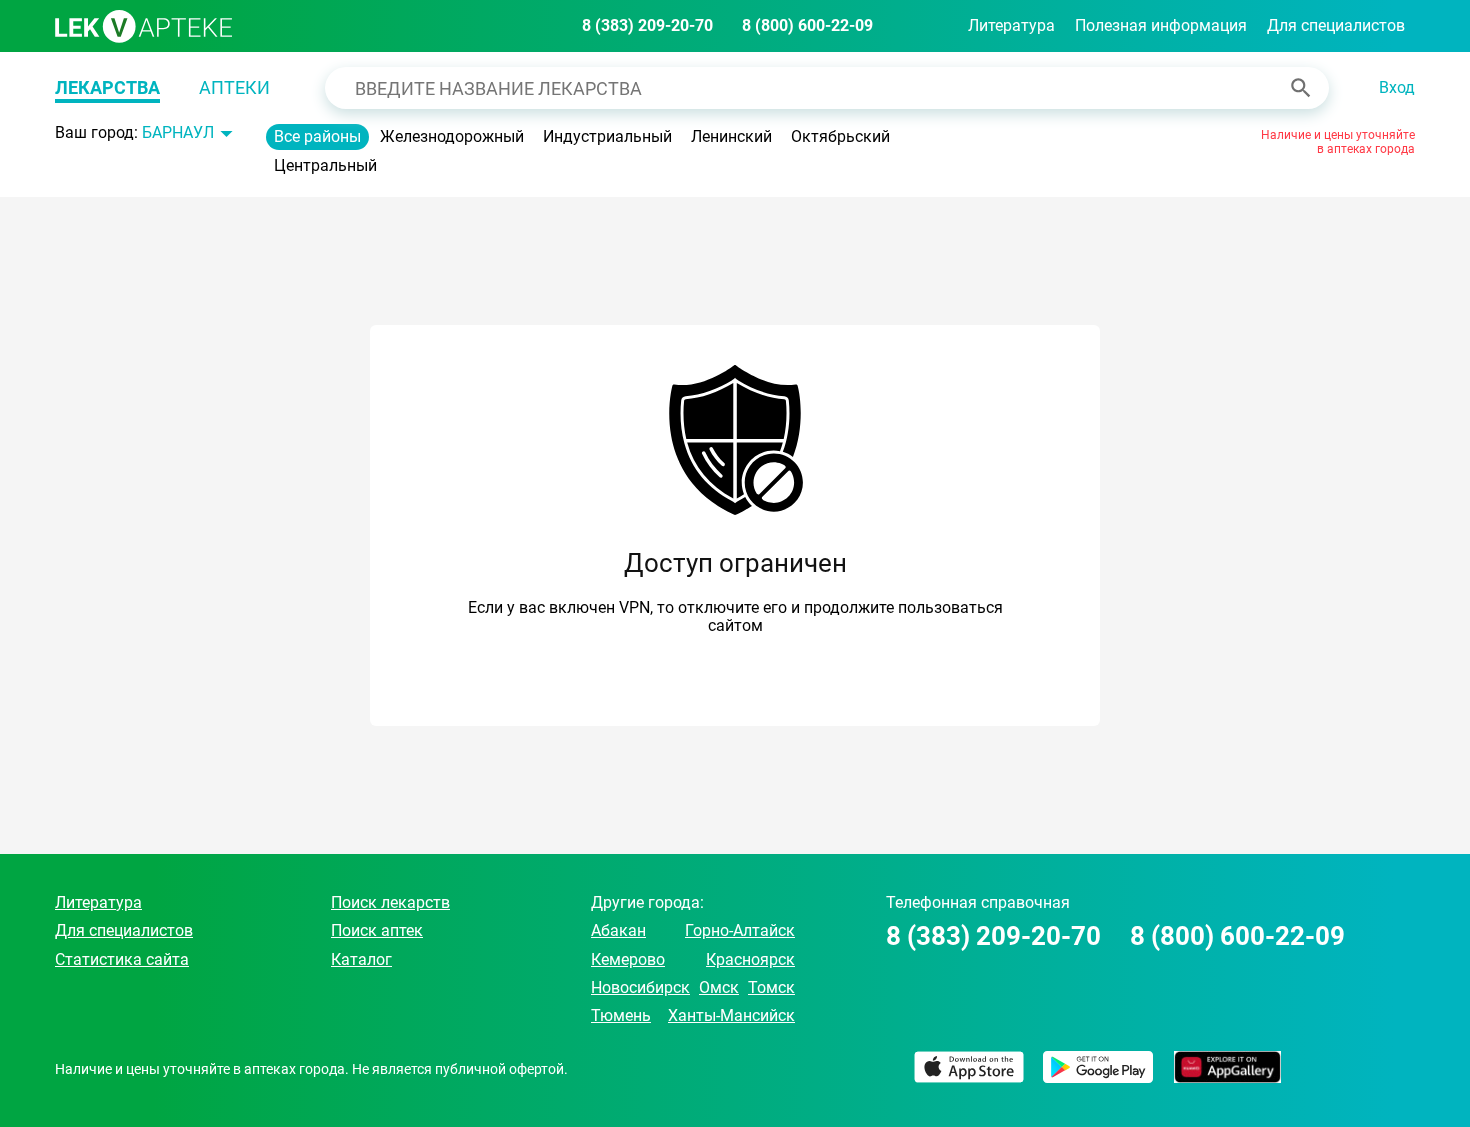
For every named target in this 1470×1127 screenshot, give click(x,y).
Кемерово (628, 959)
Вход (1397, 87)
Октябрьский (840, 136)
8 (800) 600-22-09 (807, 25)
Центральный (325, 165)
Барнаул (178, 133)
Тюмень (621, 1015)
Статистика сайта (122, 959)
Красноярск (750, 959)
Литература (1011, 25)
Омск (719, 987)
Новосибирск (640, 987)
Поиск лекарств (390, 902)
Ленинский (731, 136)
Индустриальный (607, 136)
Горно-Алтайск (740, 930)
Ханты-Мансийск (731, 1015)
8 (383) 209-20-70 (647, 25)
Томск (771, 987)
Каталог (361, 959)
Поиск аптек (377, 930)
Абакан (618, 930)
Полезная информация (1161, 25)
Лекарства (107, 87)
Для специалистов (1336, 25)
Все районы (317, 136)
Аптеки (234, 87)
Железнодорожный (452, 136)
